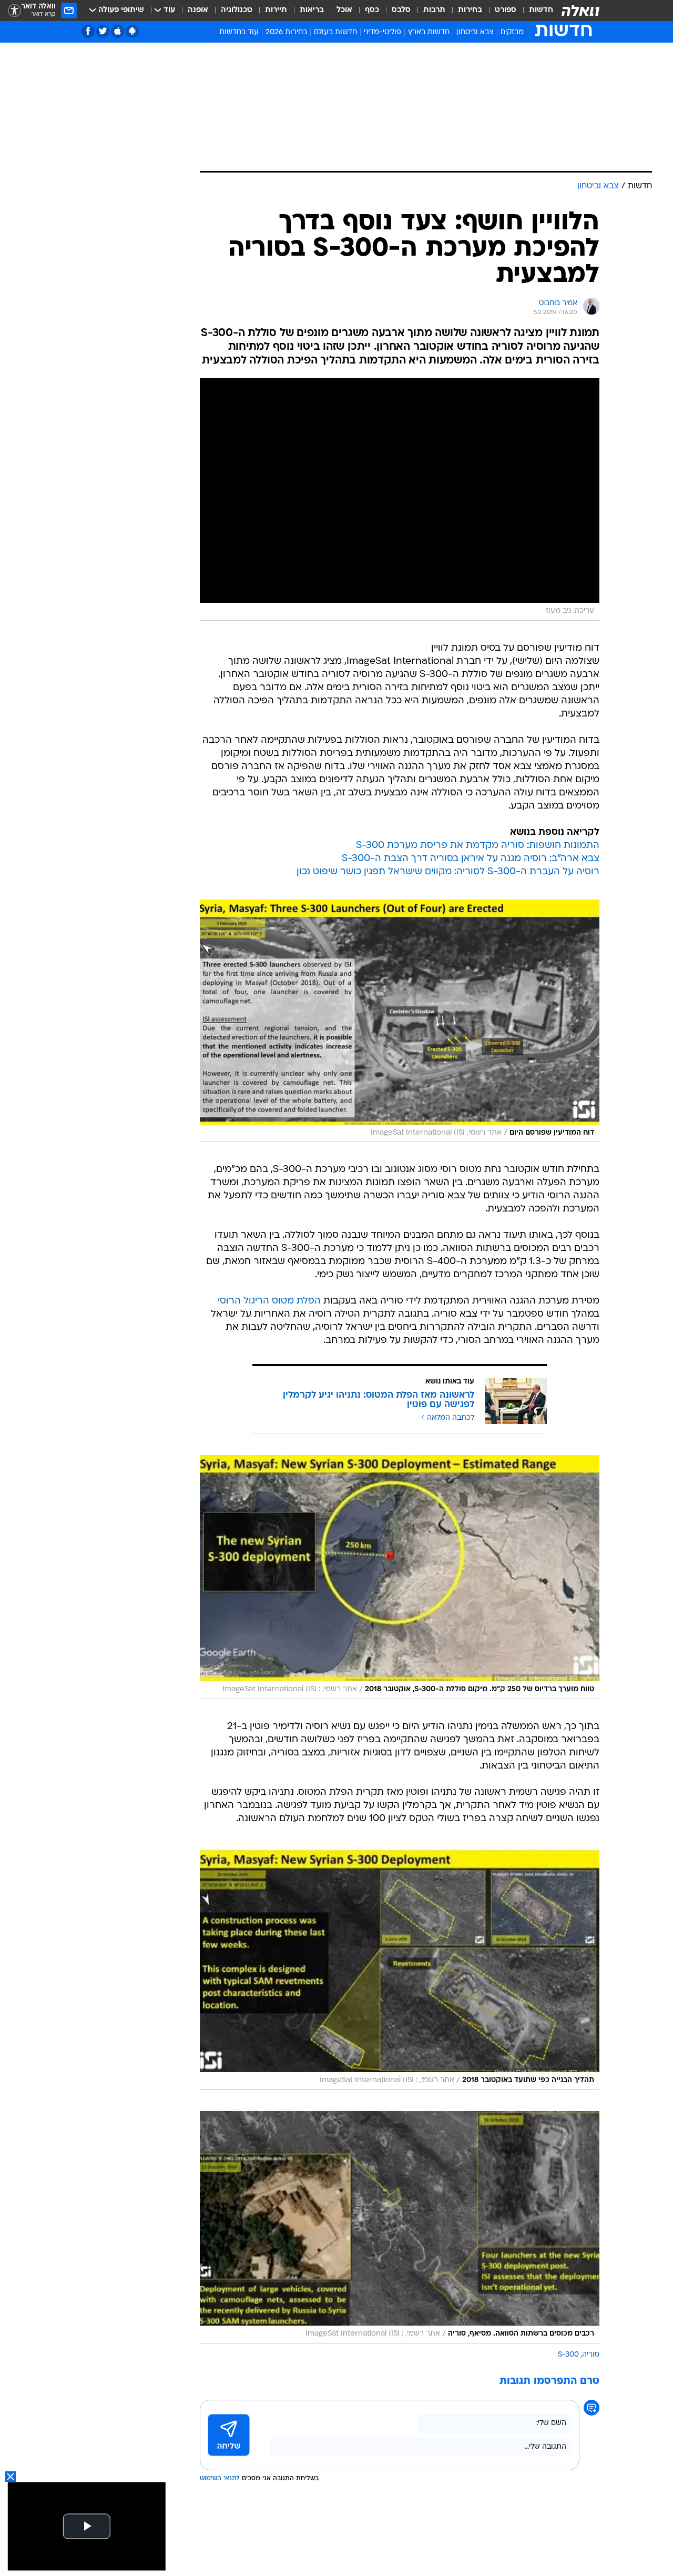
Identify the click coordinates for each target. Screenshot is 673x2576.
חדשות (541, 10)
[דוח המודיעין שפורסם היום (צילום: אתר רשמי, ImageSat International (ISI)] (400, 1021)
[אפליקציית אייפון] (118, 31)
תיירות (276, 10)
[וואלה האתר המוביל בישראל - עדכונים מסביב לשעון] (580, 11)
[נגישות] (14, 11)
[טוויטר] (103, 31)
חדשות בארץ (429, 32)
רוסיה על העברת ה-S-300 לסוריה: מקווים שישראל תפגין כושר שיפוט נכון (448, 872)
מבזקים (512, 32)
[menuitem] (535, 11)
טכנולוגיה (237, 10)
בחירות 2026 (286, 32)
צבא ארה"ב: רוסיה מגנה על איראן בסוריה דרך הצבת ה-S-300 (471, 859)
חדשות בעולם (335, 32)
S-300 (568, 2355)
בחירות (470, 10)
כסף (372, 10)
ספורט (506, 10)
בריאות (312, 10)
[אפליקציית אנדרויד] (132, 31)
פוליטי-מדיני (383, 32)
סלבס (401, 10)
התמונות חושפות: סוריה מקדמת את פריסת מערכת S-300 (478, 846)
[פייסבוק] (88, 31)
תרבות (434, 10)
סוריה (591, 2355)
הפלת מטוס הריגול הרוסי (269, 1301)
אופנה (198, 10)
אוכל (344, 10)
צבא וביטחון (475, 32)
